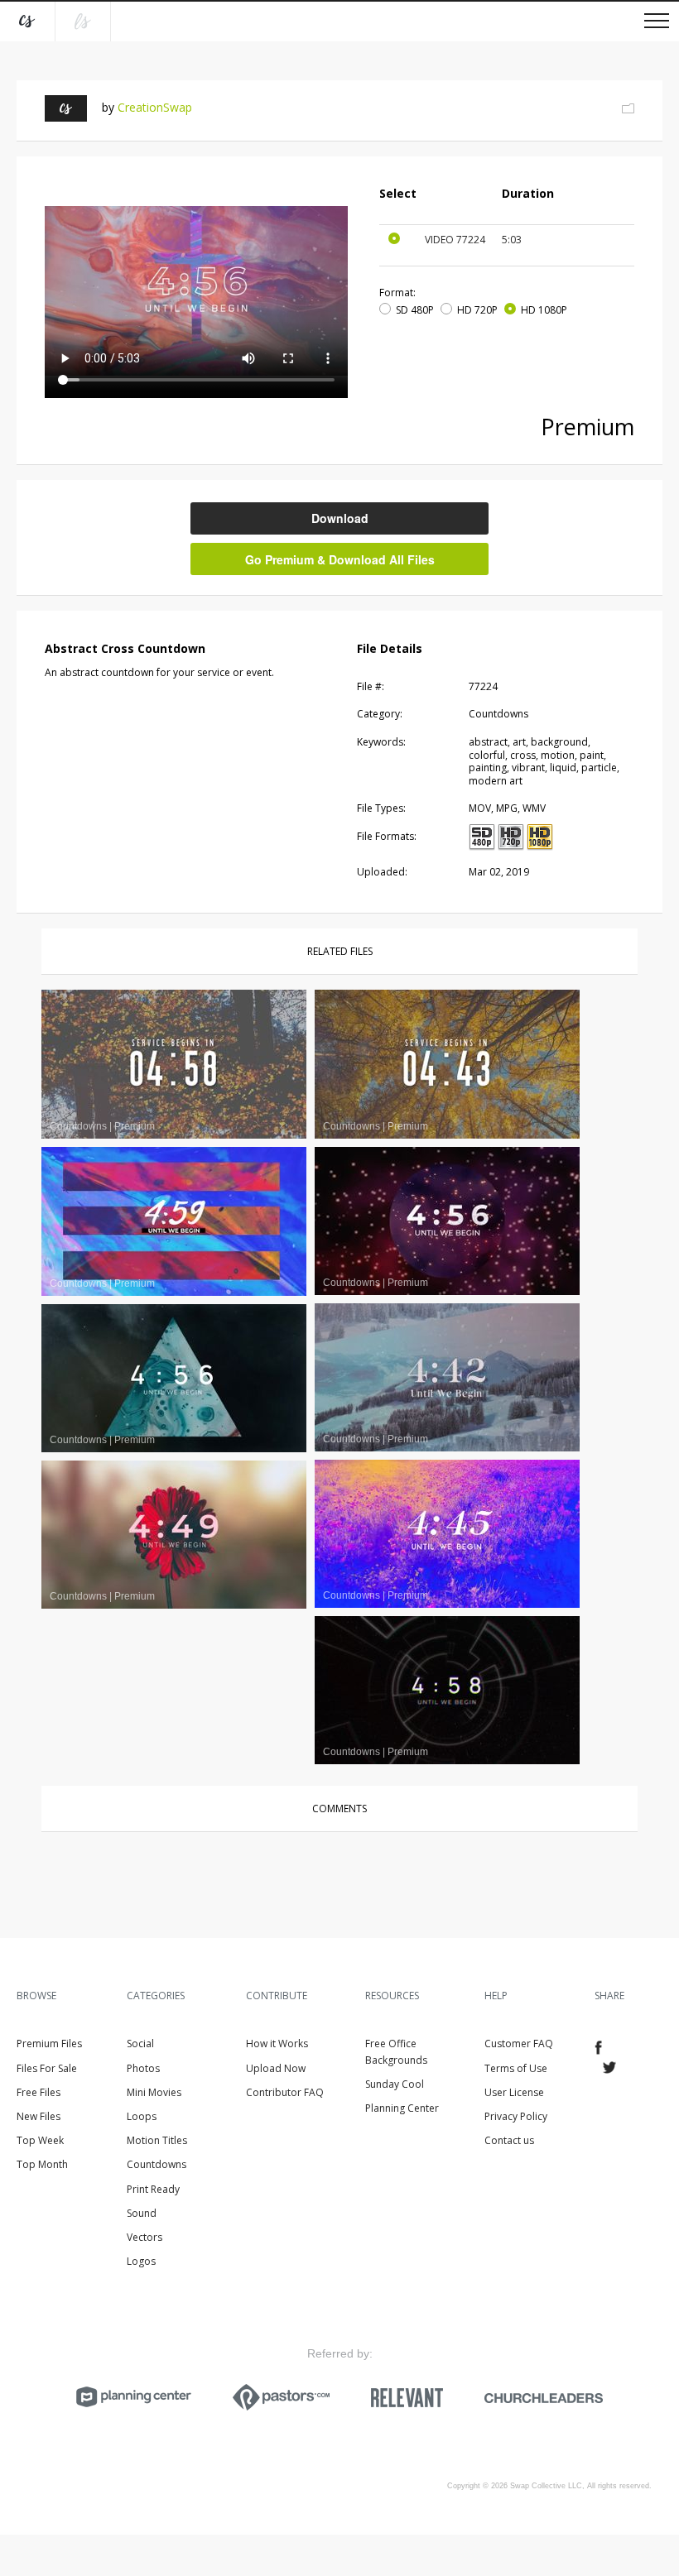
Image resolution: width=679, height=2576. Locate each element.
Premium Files (49, 2044)
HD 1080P (544, 310)
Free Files (39, 2092)
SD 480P (415, 310)
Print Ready (153, 2189)
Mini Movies (154, 2092)
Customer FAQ (519, 2044)
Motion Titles (157, 2140)
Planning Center (402, 2108)
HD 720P (477, 310)
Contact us (509, 2140)
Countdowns (157, 2164)
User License (514, 2092)
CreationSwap (155, 107)
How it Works (277, 2044)
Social (140, 2044)
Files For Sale (47, 2068)
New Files (39, 2116)
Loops (142, 2116)
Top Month (42, 2164)
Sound (142, 2213)
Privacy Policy (516, 2116)
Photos (143, 2068)
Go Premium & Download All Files (340, 559)
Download (340, 518)
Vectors (144, 2237)
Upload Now (276, 2068)
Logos (141, 2261)
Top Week (40, 2140)
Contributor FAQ (285, 2092)
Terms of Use (516, 2068)
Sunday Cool (395, 2084)
